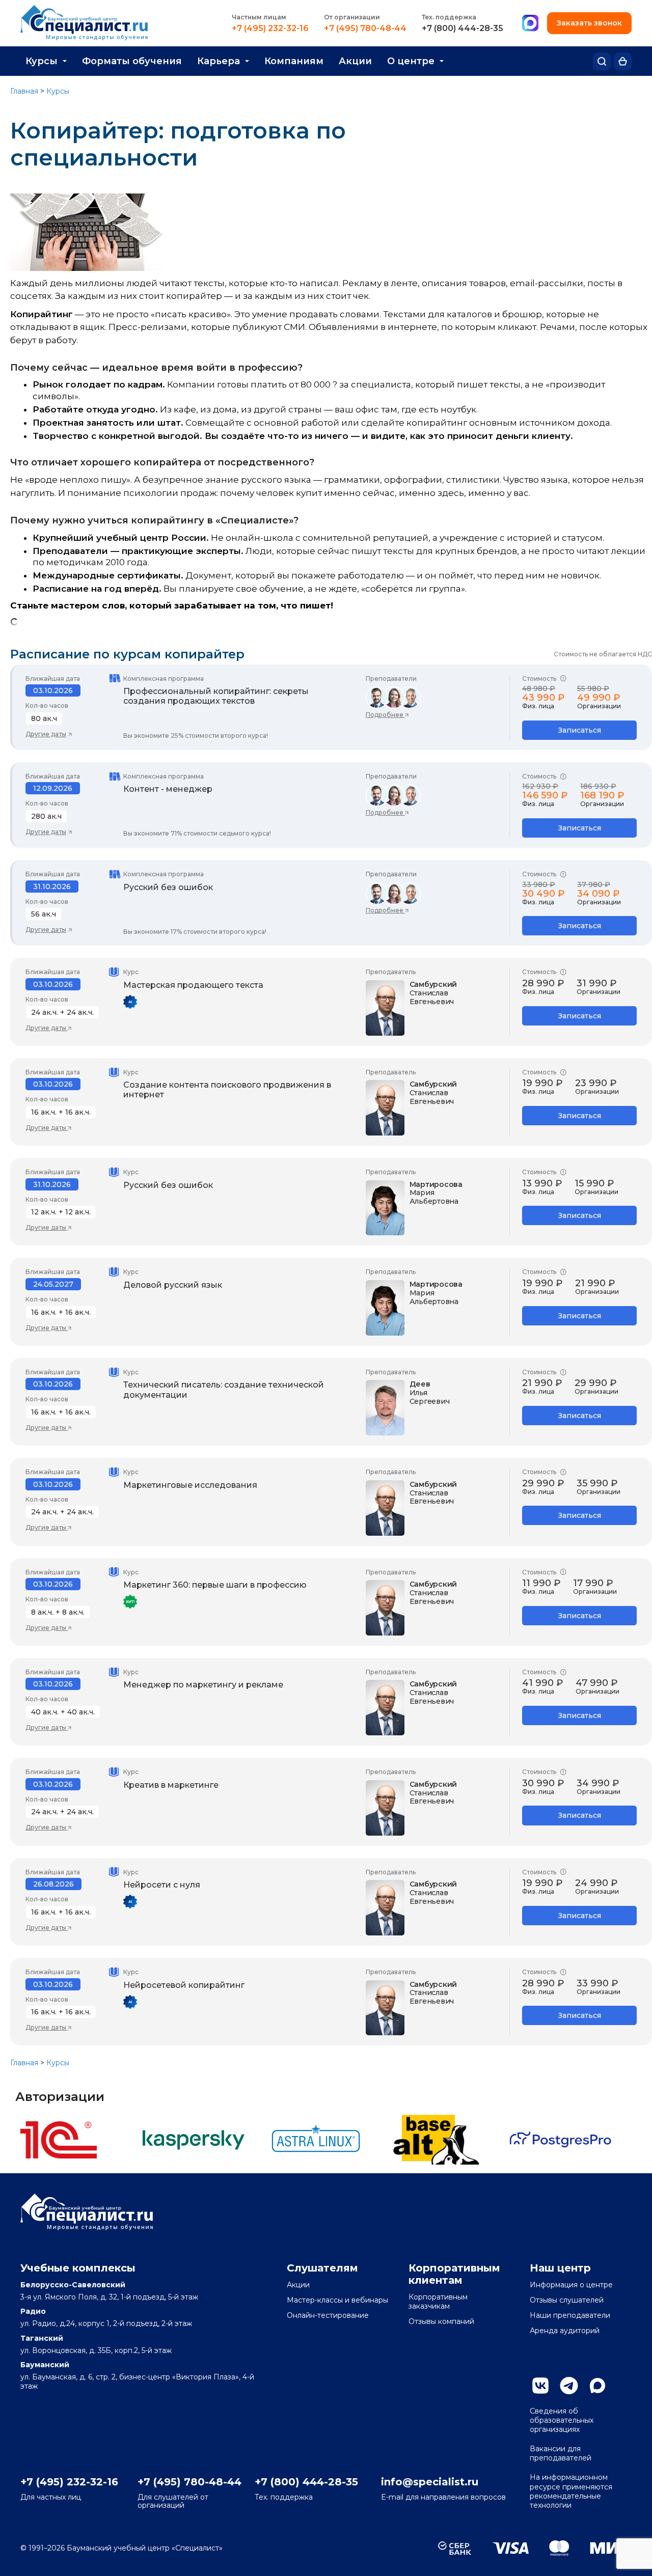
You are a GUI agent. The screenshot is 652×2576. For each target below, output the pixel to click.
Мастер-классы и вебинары (337, 2300)
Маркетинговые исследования (190, 1485)
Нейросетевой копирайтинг (184, 1985)
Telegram (569, 2386)
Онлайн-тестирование (328, 2315)
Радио (33, 2311)
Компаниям (294, 61)
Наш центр (560, 2268)
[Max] (530, 23)
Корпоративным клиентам (454, 2274)
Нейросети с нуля (162, 1885)
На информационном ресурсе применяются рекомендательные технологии (571, 2491)
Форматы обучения (132, 61)
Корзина (623, 61)
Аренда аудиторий (565, 2331)
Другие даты (46, 734)
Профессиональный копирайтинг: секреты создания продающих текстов (216, 696)
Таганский (42, 2338)
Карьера (219, 61)
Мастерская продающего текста (193, 985)
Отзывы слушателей (567, 2300)
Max (597, 2386)
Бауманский (45, 2365)
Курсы (42, 61)
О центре (411, 61)
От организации (352, 17)
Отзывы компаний (441, 2321)
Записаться (580, 730)
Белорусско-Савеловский (73, 2285)
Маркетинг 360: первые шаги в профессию (215, 1585)
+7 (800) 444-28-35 (463, 29)
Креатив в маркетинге (171, 1785)
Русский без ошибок (168, 887)
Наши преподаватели (570, 2315)
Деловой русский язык (173, 1285)
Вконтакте (540, 2386)
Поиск (602, 61)
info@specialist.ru (430, 2482)
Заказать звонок (589, 23)
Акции (355, 61)
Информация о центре (571, 2285)
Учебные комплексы (78, 2268)
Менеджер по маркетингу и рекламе (203, 1685)
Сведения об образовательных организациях (562, 2420)
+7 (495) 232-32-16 (270, 29)
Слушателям (322, 2268)
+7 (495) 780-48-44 (365, 29)
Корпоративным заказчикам (438, 2302)
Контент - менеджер (168, 789)
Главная (24, 91)
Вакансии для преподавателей (561, 2453)
